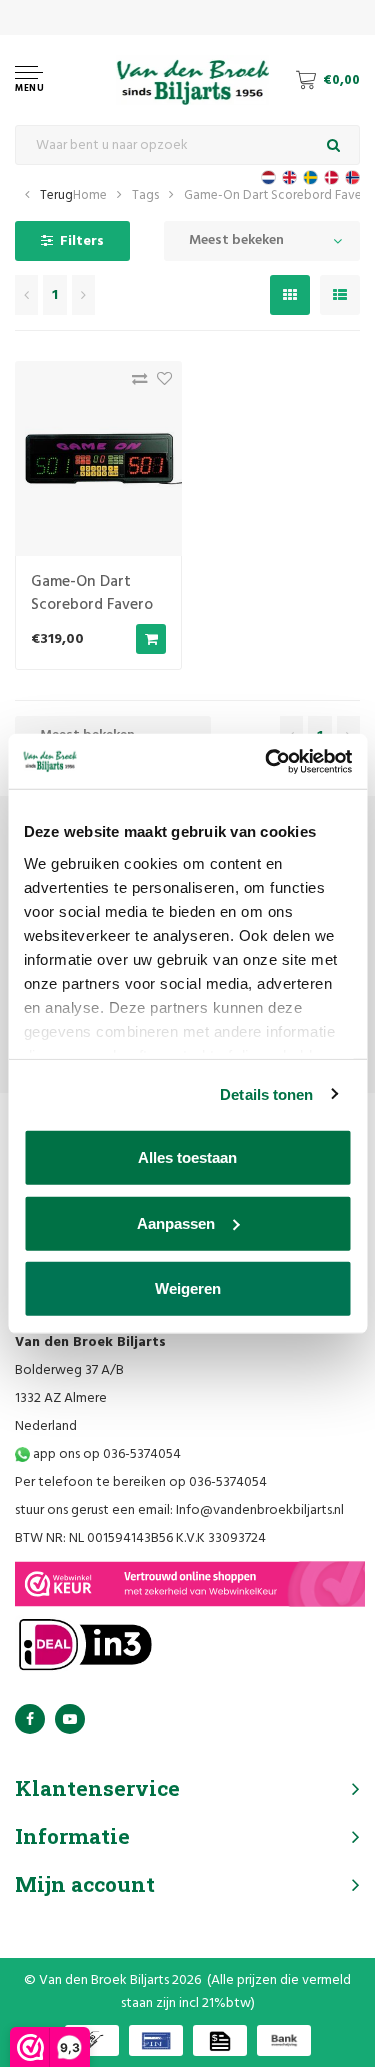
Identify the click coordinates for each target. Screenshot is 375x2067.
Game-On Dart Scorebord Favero (279, 195)
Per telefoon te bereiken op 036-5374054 (141, 1482)
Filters (82, 241)
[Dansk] (331, 177)
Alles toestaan (187, 1157)
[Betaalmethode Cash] (92, 2040)
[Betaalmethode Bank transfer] (284, 2040)
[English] (289, 177)
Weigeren (188, 1288)
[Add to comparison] (134, 383)
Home (90, 195)
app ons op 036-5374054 (105, 1454)
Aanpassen (176, 1222)
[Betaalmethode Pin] (156, 2040)
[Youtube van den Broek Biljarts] (70, 1719)
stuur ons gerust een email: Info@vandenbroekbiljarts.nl (179, 1510)
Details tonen (266, 1093)
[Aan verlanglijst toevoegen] (159, 383)
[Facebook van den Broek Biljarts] (30, 1719)
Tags (145, 195)
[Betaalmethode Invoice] (220, 2040)
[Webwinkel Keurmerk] (190, 1584)
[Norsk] (352, 177)
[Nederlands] (268, 177)
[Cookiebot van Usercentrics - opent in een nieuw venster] (267, 761)
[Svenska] (310, 177)
